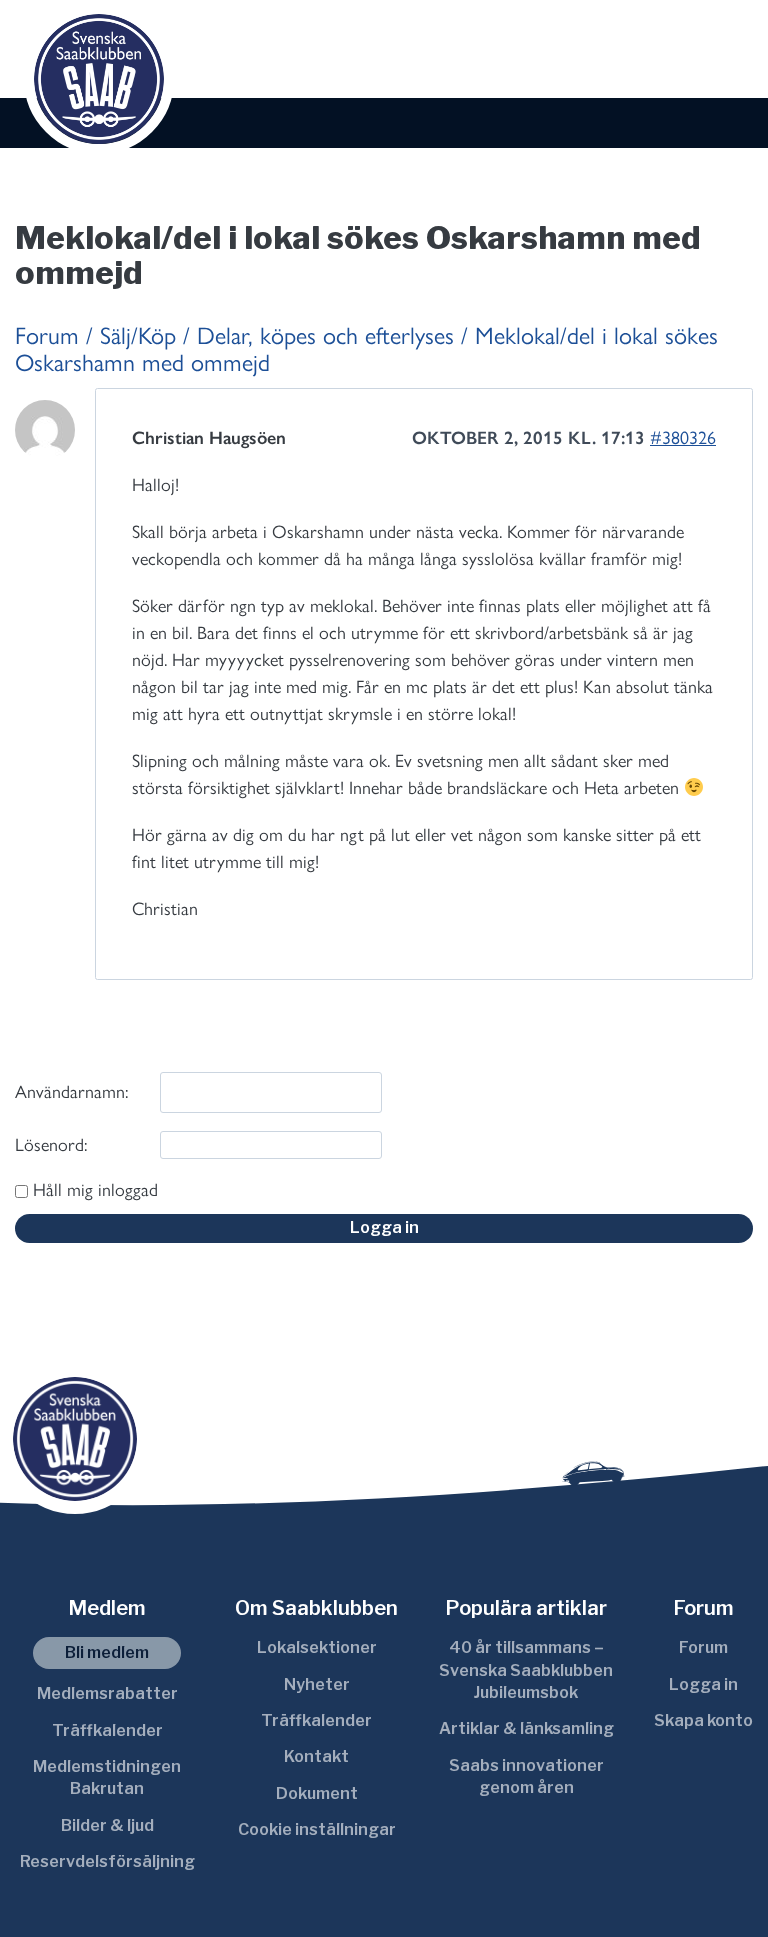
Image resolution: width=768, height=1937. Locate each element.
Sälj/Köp (138, 335)
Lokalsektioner (317, 1647)
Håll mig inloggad (95, 1190)
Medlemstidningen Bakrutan (107, 1777)
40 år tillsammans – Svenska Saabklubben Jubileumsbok (526, 1670)
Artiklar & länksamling (526, 1728)
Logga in (384, 1227)
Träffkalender (107, 1730)
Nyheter (317, 1684)
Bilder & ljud (107, 1825)
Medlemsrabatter (107, 1693)
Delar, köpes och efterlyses (325, 335)
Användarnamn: (71, 1092)
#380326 (683, 438)
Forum (47, 335)
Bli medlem (107, 1652)
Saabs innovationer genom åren (526, 1776)
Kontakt (316, 1756)
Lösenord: (51, 1145)
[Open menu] (731, 51)
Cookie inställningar (317, 1829)
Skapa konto (703, 1720)
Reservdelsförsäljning (107, 1861)
